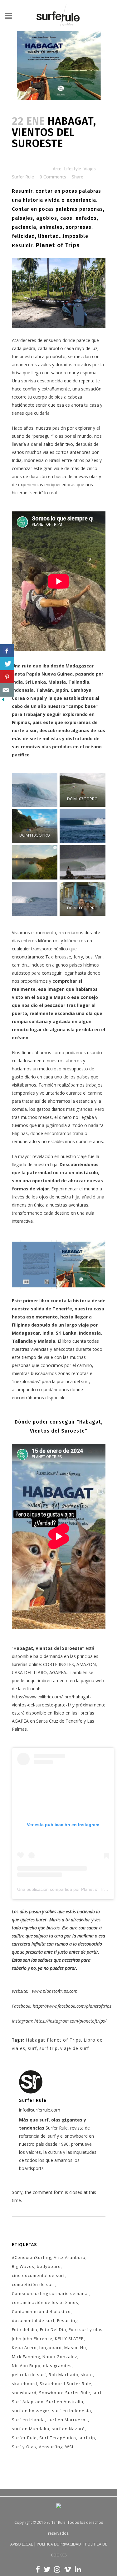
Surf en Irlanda (28, 2420)
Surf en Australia (65, 2402)
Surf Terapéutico (58, 2438)
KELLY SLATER (69, 2338)
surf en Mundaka (31, 2429)
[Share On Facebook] (7, 651)
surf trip (49, 2048)
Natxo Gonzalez (60, 2357)
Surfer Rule (23, 177)
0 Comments (53, 177)
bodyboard (49, 2266)
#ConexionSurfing (32, 2257)
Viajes (90, 169)
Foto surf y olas (86, 2329)
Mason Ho (75, 2347)
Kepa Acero (24, 2347)
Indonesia (23, 690)
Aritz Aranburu (70, 2257)
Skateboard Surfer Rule (66, 2384)
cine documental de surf (38, 2275)
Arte (57, 169)
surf (32, 2048)
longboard (51, 2347)
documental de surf (33, 2320)
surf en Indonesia (72, 2411)
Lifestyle (73, 169)
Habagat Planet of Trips (54, 2040)
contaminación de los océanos (45, 2302)
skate (87, 2375)
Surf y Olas (24, 2447)
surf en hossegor (31, 2411)
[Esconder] (3, 701)
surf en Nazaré (68, 2429)
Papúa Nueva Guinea (49, 674)
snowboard (24, 2393)
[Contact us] (7, 690)
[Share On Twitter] (7, 664)
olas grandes (57, 2366)
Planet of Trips (58, 245)
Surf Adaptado (28, 2402)
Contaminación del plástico (41, 2311)
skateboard (24, 2384)
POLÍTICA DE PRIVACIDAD (59, 2544)
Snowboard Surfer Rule (65, 2393)
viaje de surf (75, 2048)
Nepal (37, 698)
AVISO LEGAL (22, 2544)
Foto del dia (25, 2329)
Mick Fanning (26, 2357)
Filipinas (21, 722)
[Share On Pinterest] (7, 677)
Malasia (57, 682)
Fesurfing (67, 2320)
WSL (70, 2447)
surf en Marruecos (68, 2420)
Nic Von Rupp (26, 2366)
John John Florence (32, 2338)
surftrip (87, 2438)
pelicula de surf (29, 2375)
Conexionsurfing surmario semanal (50, 2293)
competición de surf (34, 2284)
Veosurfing (51, 2447)
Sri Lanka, (36, 682)
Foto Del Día (53, 2329)
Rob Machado (63, 2375)
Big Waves (23, 2266)
